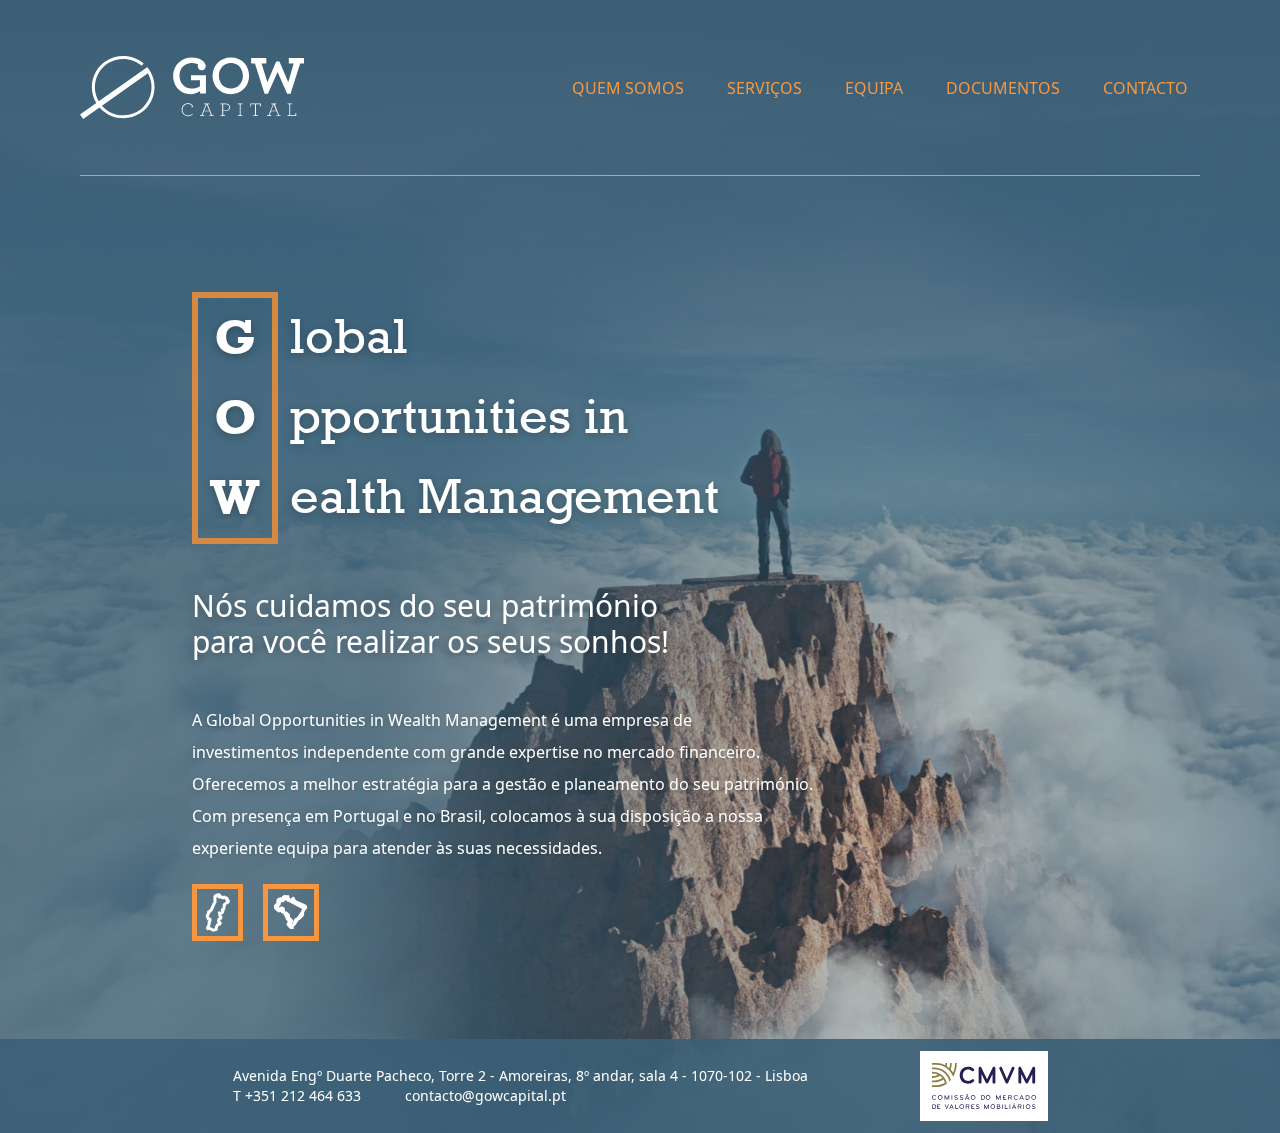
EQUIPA (874, 88)
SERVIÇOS (764, 88)
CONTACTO (1145, 88)
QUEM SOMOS (628, 88)
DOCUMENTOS (1003, 88)
